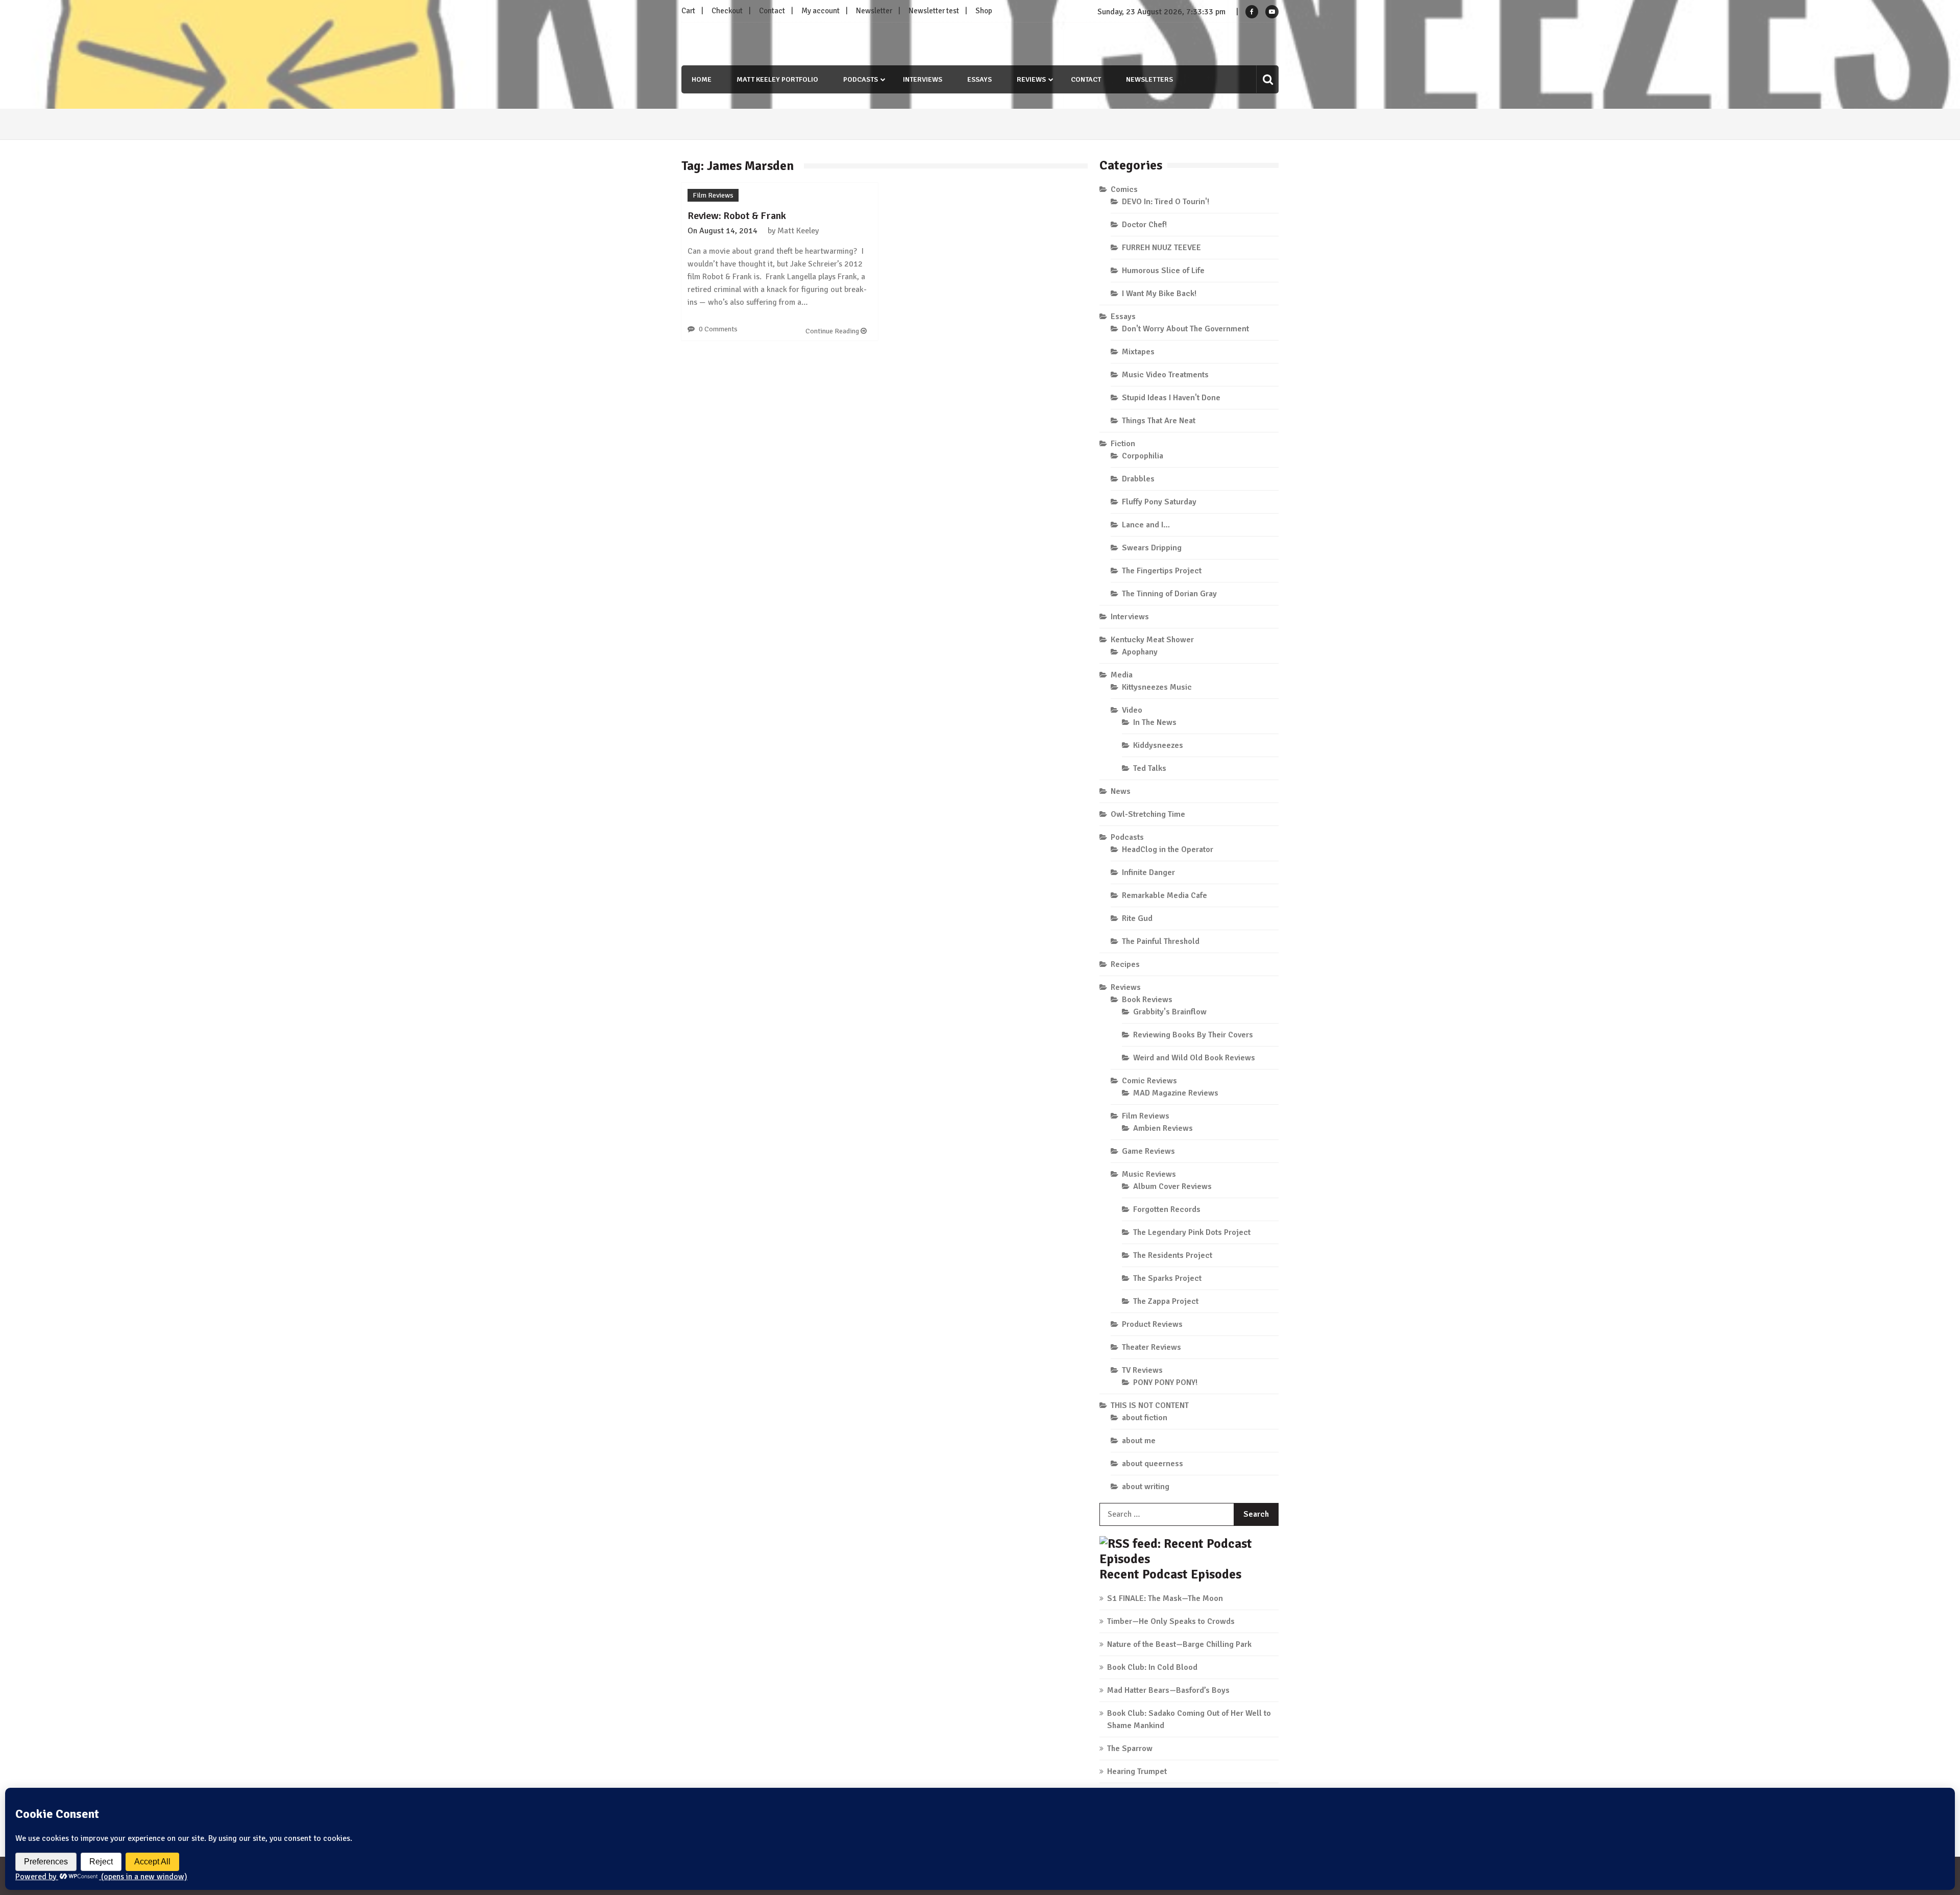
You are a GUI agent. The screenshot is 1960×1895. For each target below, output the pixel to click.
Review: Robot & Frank (737, 216)
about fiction (1145, 1418)
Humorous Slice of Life (1163, 271)
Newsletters (1149, 79)
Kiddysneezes (1158, 745)
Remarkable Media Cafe (1165, 895)
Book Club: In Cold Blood (1152, 1667)
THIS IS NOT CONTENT (1150, 1405)
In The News (1155, 722)
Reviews (1031, 79)
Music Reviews (1149, 1174)
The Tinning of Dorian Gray (1169, 594)
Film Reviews (713, 195)
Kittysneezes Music (1157, 687)
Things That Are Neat (1159, 421)
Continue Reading (833, 331)
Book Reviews (1147, 1000)
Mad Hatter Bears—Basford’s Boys (1168, 1690)
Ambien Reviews (1163, 1128)
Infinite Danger (1148, 872)
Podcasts (861, 79)
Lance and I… (1146, 525)
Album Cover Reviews (1172, 1186)
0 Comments (718, 329)
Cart (688, 11)
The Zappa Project (1166, 1301)
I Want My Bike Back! (1159, 294)
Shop (984, 11)
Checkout (727, 11)
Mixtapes (1138, 352)
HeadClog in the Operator (1168, 849)
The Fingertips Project (1162, 571)
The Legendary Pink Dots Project (1192, 1232)
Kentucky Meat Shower (1152, 640)
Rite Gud (1137, 918)
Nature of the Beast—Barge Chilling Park (1179, 1644)
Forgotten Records (1167, 1209)
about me (1139, 1441)
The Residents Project (1173, 1255)
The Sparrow (1130, 1748)
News (1121, 791)
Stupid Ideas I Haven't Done (1171, 398)
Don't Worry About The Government (1185, 329)
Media (1122, 675)
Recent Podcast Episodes (1170, 1574)
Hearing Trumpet (1137, 1771)
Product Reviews (1152, 1324)
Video (1132, 710)
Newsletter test (934, 11)
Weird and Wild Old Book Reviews (1194, 1058)
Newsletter (874, 11)
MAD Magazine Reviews (1176, 1093)
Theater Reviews (1151, 1347)
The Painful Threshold (1161, 941)
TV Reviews (1142, 1370)
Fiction (1123, 444)
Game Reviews (1148, 1151)
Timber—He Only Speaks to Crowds (1171, 1621)
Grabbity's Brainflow (1170, 1012)
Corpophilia (1143, 456)
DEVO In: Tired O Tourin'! (1166, 202)
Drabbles (1138, 479)
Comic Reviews (1149, 1081)
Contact (772, 11)
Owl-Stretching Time (1148, 814)
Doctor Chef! (1144, 225)
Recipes (1125, 964)
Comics (1124, 189)
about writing (1146, 1487)
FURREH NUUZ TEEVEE (1161, 248)
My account (820, 11)
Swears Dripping (1152, 548)
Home (702, 79)
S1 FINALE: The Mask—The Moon (1165, 1598)
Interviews (923, 79)
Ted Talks (1150, 768)
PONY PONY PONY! (1165, 1382)
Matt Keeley (798, 231)
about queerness (1153, 1464)
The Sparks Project (1167, 1278)
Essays (979, 79)
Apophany (1140, 652)
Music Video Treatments (1165, 375)
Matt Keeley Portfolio (777, 79)
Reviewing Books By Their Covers (1193, 1035)
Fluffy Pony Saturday (1159, 502)
